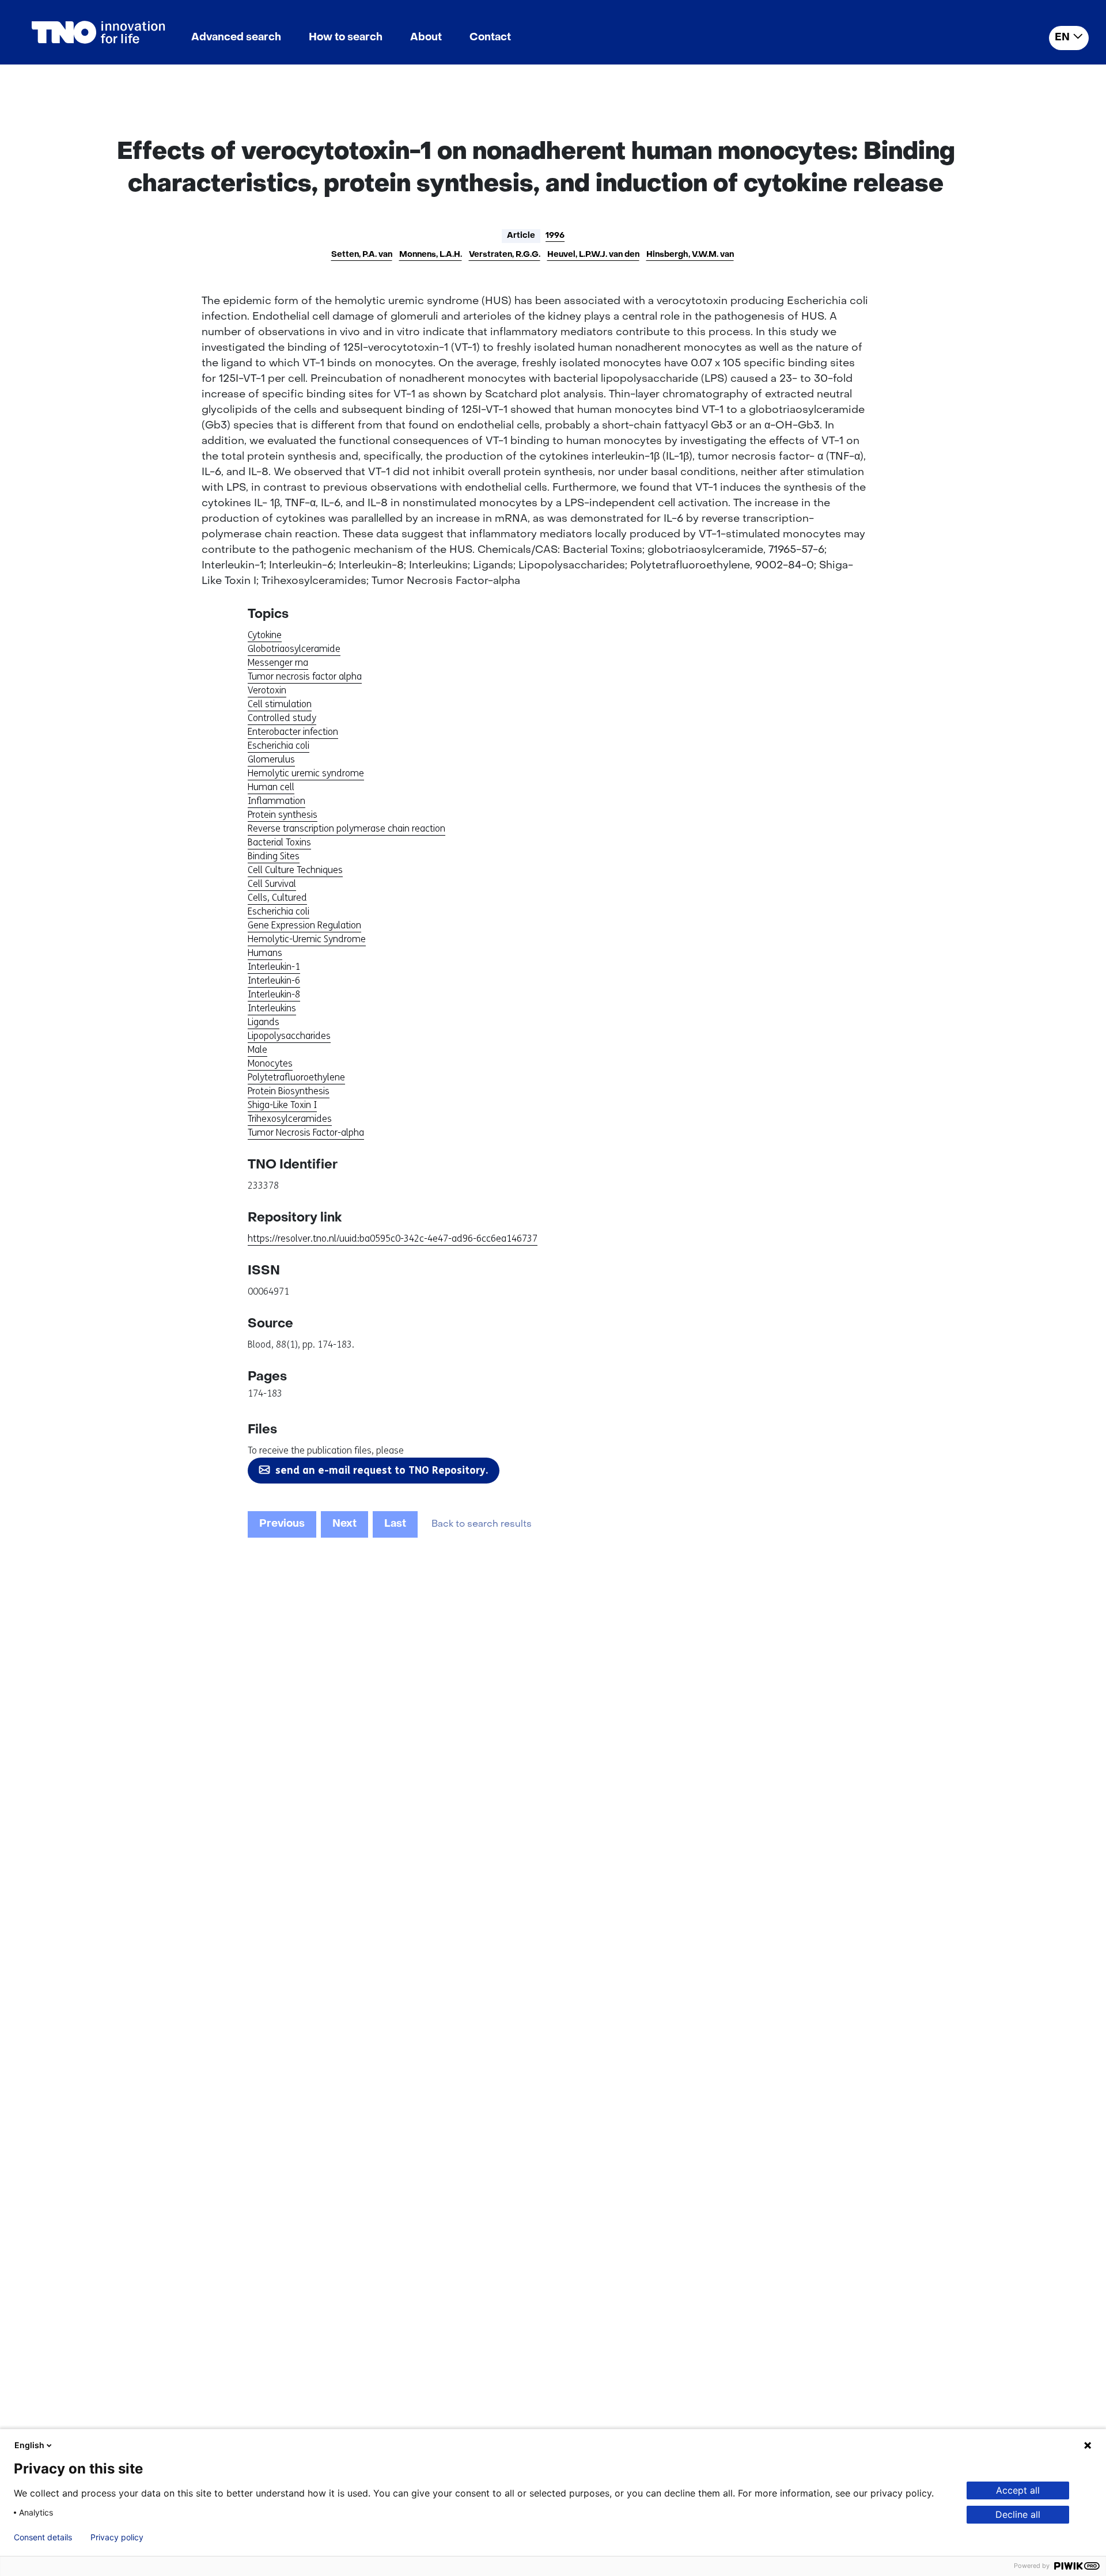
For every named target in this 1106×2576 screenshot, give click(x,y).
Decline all (1018, 2514)
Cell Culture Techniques (295, 870)
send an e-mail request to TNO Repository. (382, 1470)
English (29, 2445)
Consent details (43, 2537)
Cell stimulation (280, 704)
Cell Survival (272, 884)
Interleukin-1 (274, 967)
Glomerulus (271, 759)
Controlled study (282, 718)
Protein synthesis (283, 815)
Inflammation (276, 801)
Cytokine (265, 635)
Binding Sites (274, 856)
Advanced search (236, 38)
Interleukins (272, 1008)
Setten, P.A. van (362, 255)
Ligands (264, 1022)
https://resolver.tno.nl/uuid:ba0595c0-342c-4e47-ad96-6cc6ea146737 (393, 1238)
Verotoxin (267, 690)
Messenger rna (278, 663)
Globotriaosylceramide (294, 649)
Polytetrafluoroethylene (296, 1077)
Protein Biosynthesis (289, 1091)
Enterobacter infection (293, 732)
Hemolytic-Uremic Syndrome (307, 939)
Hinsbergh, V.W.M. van (690, 255)
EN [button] (1062, 38)
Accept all (1018, 2490)
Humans (265, 953)
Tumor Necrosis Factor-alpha (306, 1133)
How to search (346, 38)
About (426, 38)
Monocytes (270, 1063)
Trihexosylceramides (290, 1119)
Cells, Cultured (277, 898)
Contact (490, 38)
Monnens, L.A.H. (431, 255)
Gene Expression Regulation (304, 925)
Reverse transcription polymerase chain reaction (346, 828)
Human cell (271, 787)
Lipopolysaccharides (289, 1036)
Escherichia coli (279, 746)
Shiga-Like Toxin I (282, 1105)
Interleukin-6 (274, 980)
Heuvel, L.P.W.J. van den (593, 255)
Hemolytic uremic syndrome (306, 773)
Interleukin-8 (274, 994)
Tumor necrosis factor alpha (305, 676)
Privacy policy (117, 2537)
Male (257, 1050)
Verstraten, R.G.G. (505, 255)
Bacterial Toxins (279, 842)
